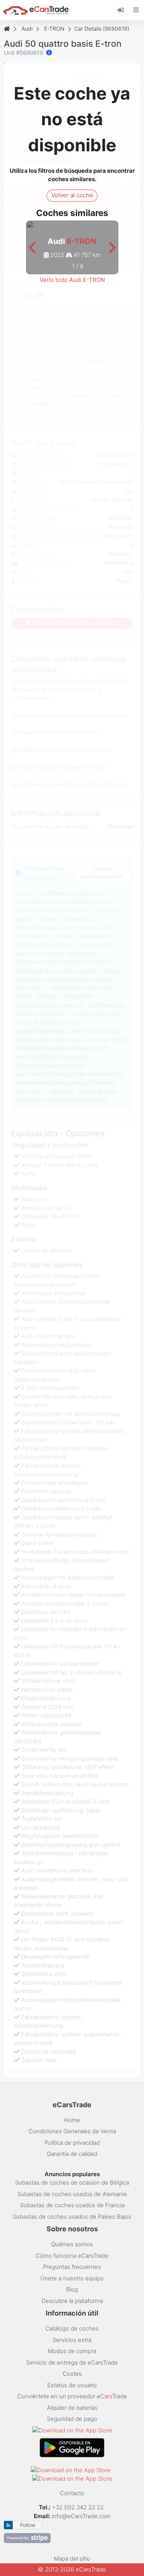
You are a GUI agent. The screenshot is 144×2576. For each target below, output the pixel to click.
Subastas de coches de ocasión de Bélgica (72, 2182)
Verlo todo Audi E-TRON (72, 280)
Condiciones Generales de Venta (72, 2131)
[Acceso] (123, 10)
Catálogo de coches (72, 2328)
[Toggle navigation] (136, 10)
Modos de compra (72, 2351)
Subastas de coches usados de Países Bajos (72, 2217)
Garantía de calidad (72, 2154)
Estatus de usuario (72, 2385)
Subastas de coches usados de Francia (72, 2205)
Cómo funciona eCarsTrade (72, 2256)
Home (72, 2120)
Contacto (72, 2493)
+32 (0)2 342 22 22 (79, 2507)
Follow (28, 2525)
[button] (32, 248)
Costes (72, 2374)
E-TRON (54, 29)
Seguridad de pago (72, 2419)
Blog (72, 2289)
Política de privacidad (72, 2143)
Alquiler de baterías (72, 2408)
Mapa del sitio (72, 2559)
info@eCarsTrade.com (81, 2516)
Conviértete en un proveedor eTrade (72, 2396)
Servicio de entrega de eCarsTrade (72, 2362)
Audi (27, 29)
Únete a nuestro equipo (72, 2278)
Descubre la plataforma (72, 2301)
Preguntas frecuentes (72, 2267)
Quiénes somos (72, 2244)
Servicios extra (72, 2340)
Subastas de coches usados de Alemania (72, 2194)
